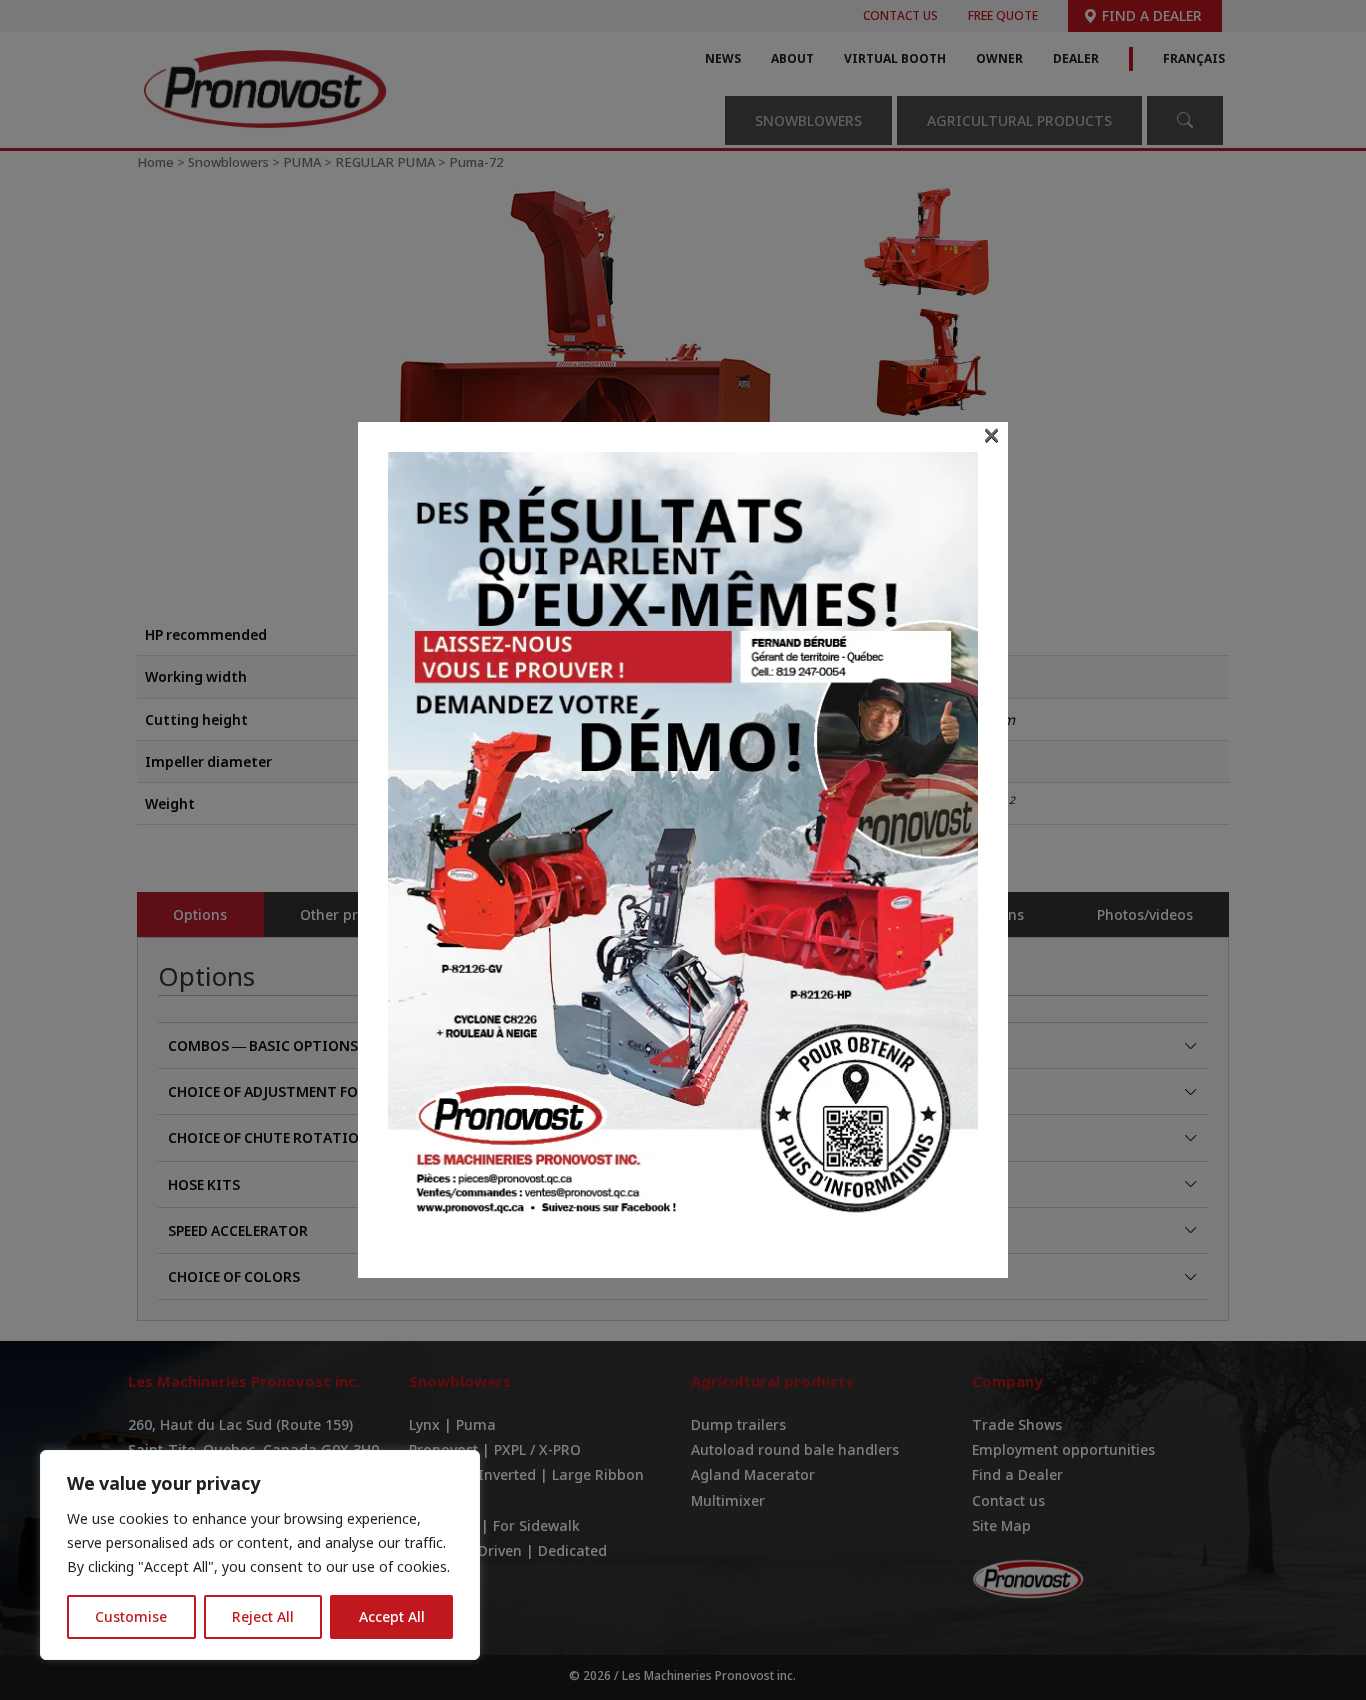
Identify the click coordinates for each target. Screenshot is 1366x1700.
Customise (131, 1616)
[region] (260, 1555)
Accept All (392, 1616)
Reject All (263, 1616)
